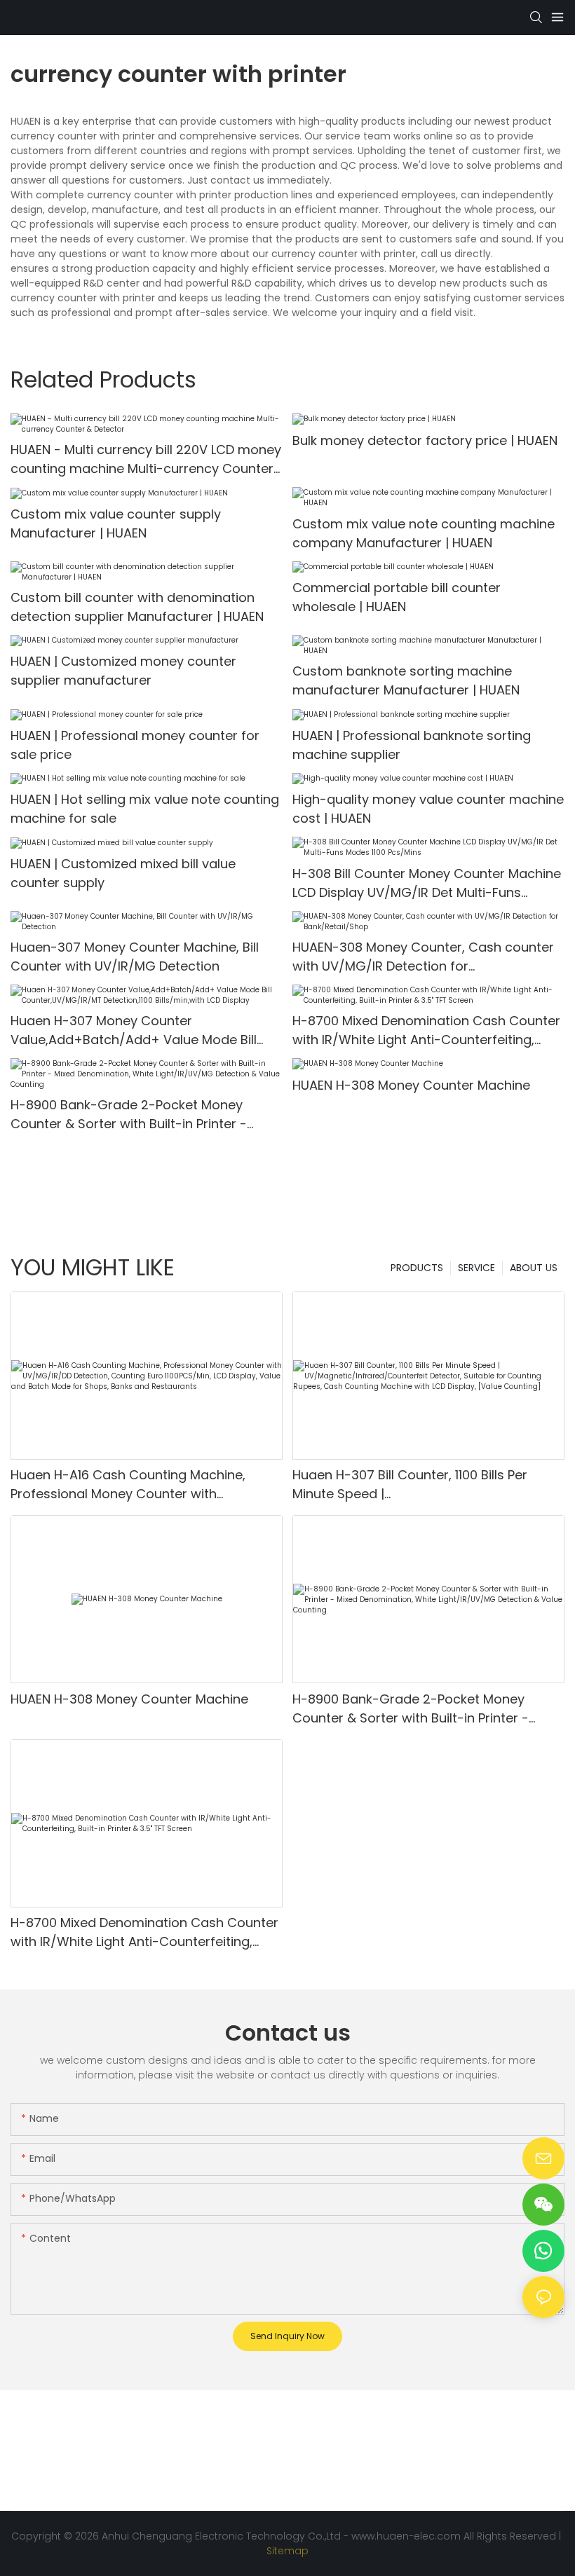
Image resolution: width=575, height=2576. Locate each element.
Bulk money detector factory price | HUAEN (425, 440)
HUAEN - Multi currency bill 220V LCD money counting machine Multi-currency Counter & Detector (146, 459)
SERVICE (476, 1268)
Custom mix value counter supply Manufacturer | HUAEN (116, 523)
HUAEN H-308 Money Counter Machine (411, 1085)
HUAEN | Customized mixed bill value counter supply (123, 873)
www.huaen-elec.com (406, 2536)
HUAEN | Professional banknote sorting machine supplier (412, 745)
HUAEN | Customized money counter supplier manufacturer (123, 671)
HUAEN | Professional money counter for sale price (135, 745)
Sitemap (287, 2551)
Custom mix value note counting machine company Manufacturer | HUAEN (424, 533)
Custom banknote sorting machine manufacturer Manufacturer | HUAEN (406, 680)
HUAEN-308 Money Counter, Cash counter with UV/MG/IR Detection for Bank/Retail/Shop (423, 957)
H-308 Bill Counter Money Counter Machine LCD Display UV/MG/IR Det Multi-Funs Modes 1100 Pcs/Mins (427, 883)
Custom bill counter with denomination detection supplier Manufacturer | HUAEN (137, 607)
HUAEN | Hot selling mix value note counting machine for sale (145, 809)
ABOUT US (534, 1268)
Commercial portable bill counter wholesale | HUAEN (397, 597)
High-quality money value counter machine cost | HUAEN (428, 809)
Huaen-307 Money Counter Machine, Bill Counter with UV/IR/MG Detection (135, 957)
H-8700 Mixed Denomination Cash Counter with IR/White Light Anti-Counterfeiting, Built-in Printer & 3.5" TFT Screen (426, 1030)
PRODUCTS (417, 1268)
